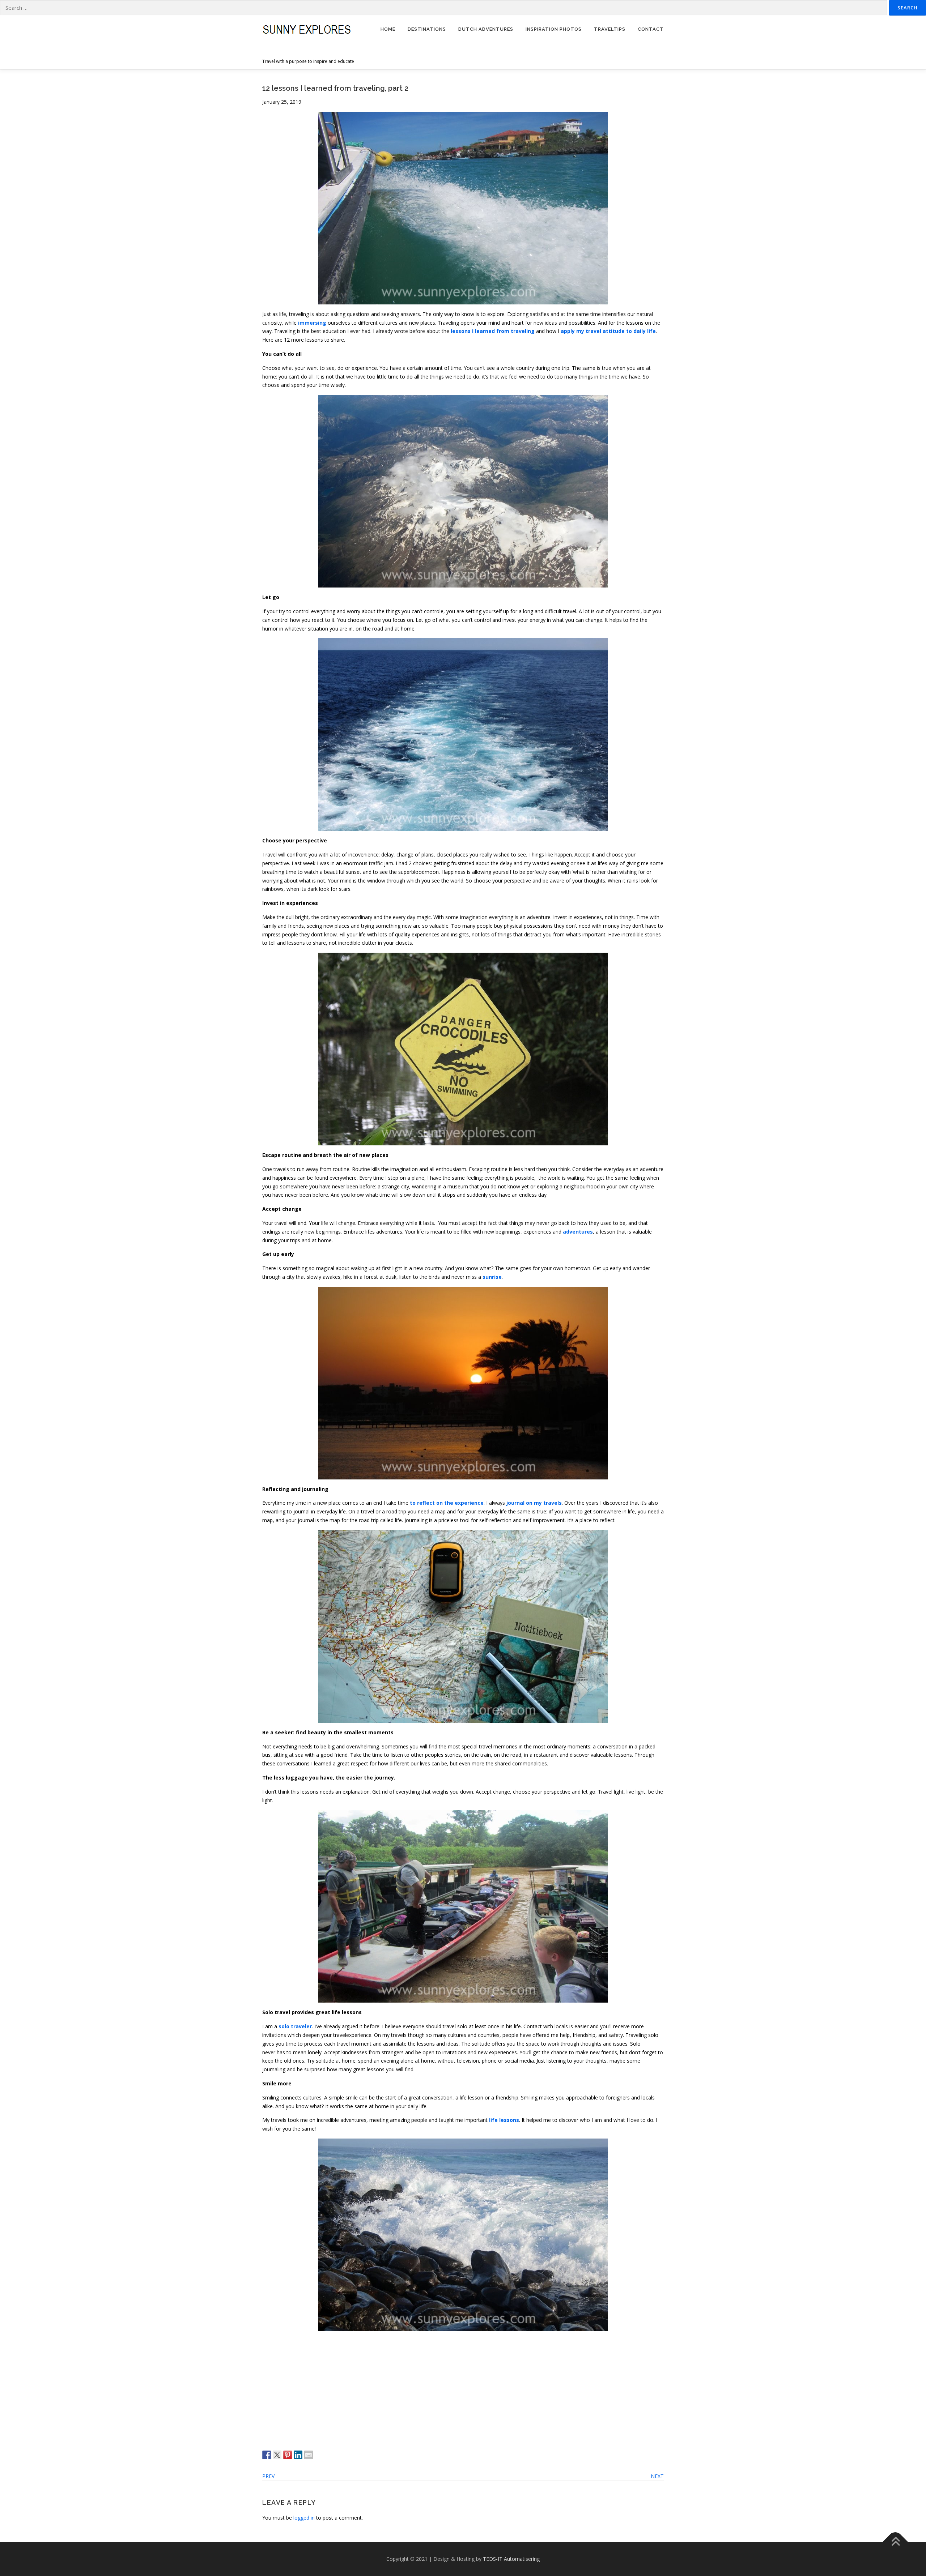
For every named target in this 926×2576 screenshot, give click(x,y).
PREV (268, 2476)
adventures (578, 1232)
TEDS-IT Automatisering (511, 2559)
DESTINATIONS (427, 29)
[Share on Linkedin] (298, 2455)
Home (388, 29)
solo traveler (295, 2026)
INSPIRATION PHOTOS (554, 29)
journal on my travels (534, 1503)
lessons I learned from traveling (493, 331)
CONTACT (651, 29)
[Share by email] (309, 2455)
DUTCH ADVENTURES (486, 29)
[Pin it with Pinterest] (288, 2455)
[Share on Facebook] (267, 2455)
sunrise (492, 1277)
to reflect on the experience (447, 1503)
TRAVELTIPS (610, 29)
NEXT (657, 2476)
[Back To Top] (895, 2542)
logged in (304, 2518)
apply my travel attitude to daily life (608, 331)
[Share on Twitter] (277, 2455)
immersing (311, 323)
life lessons (504, 2120)
